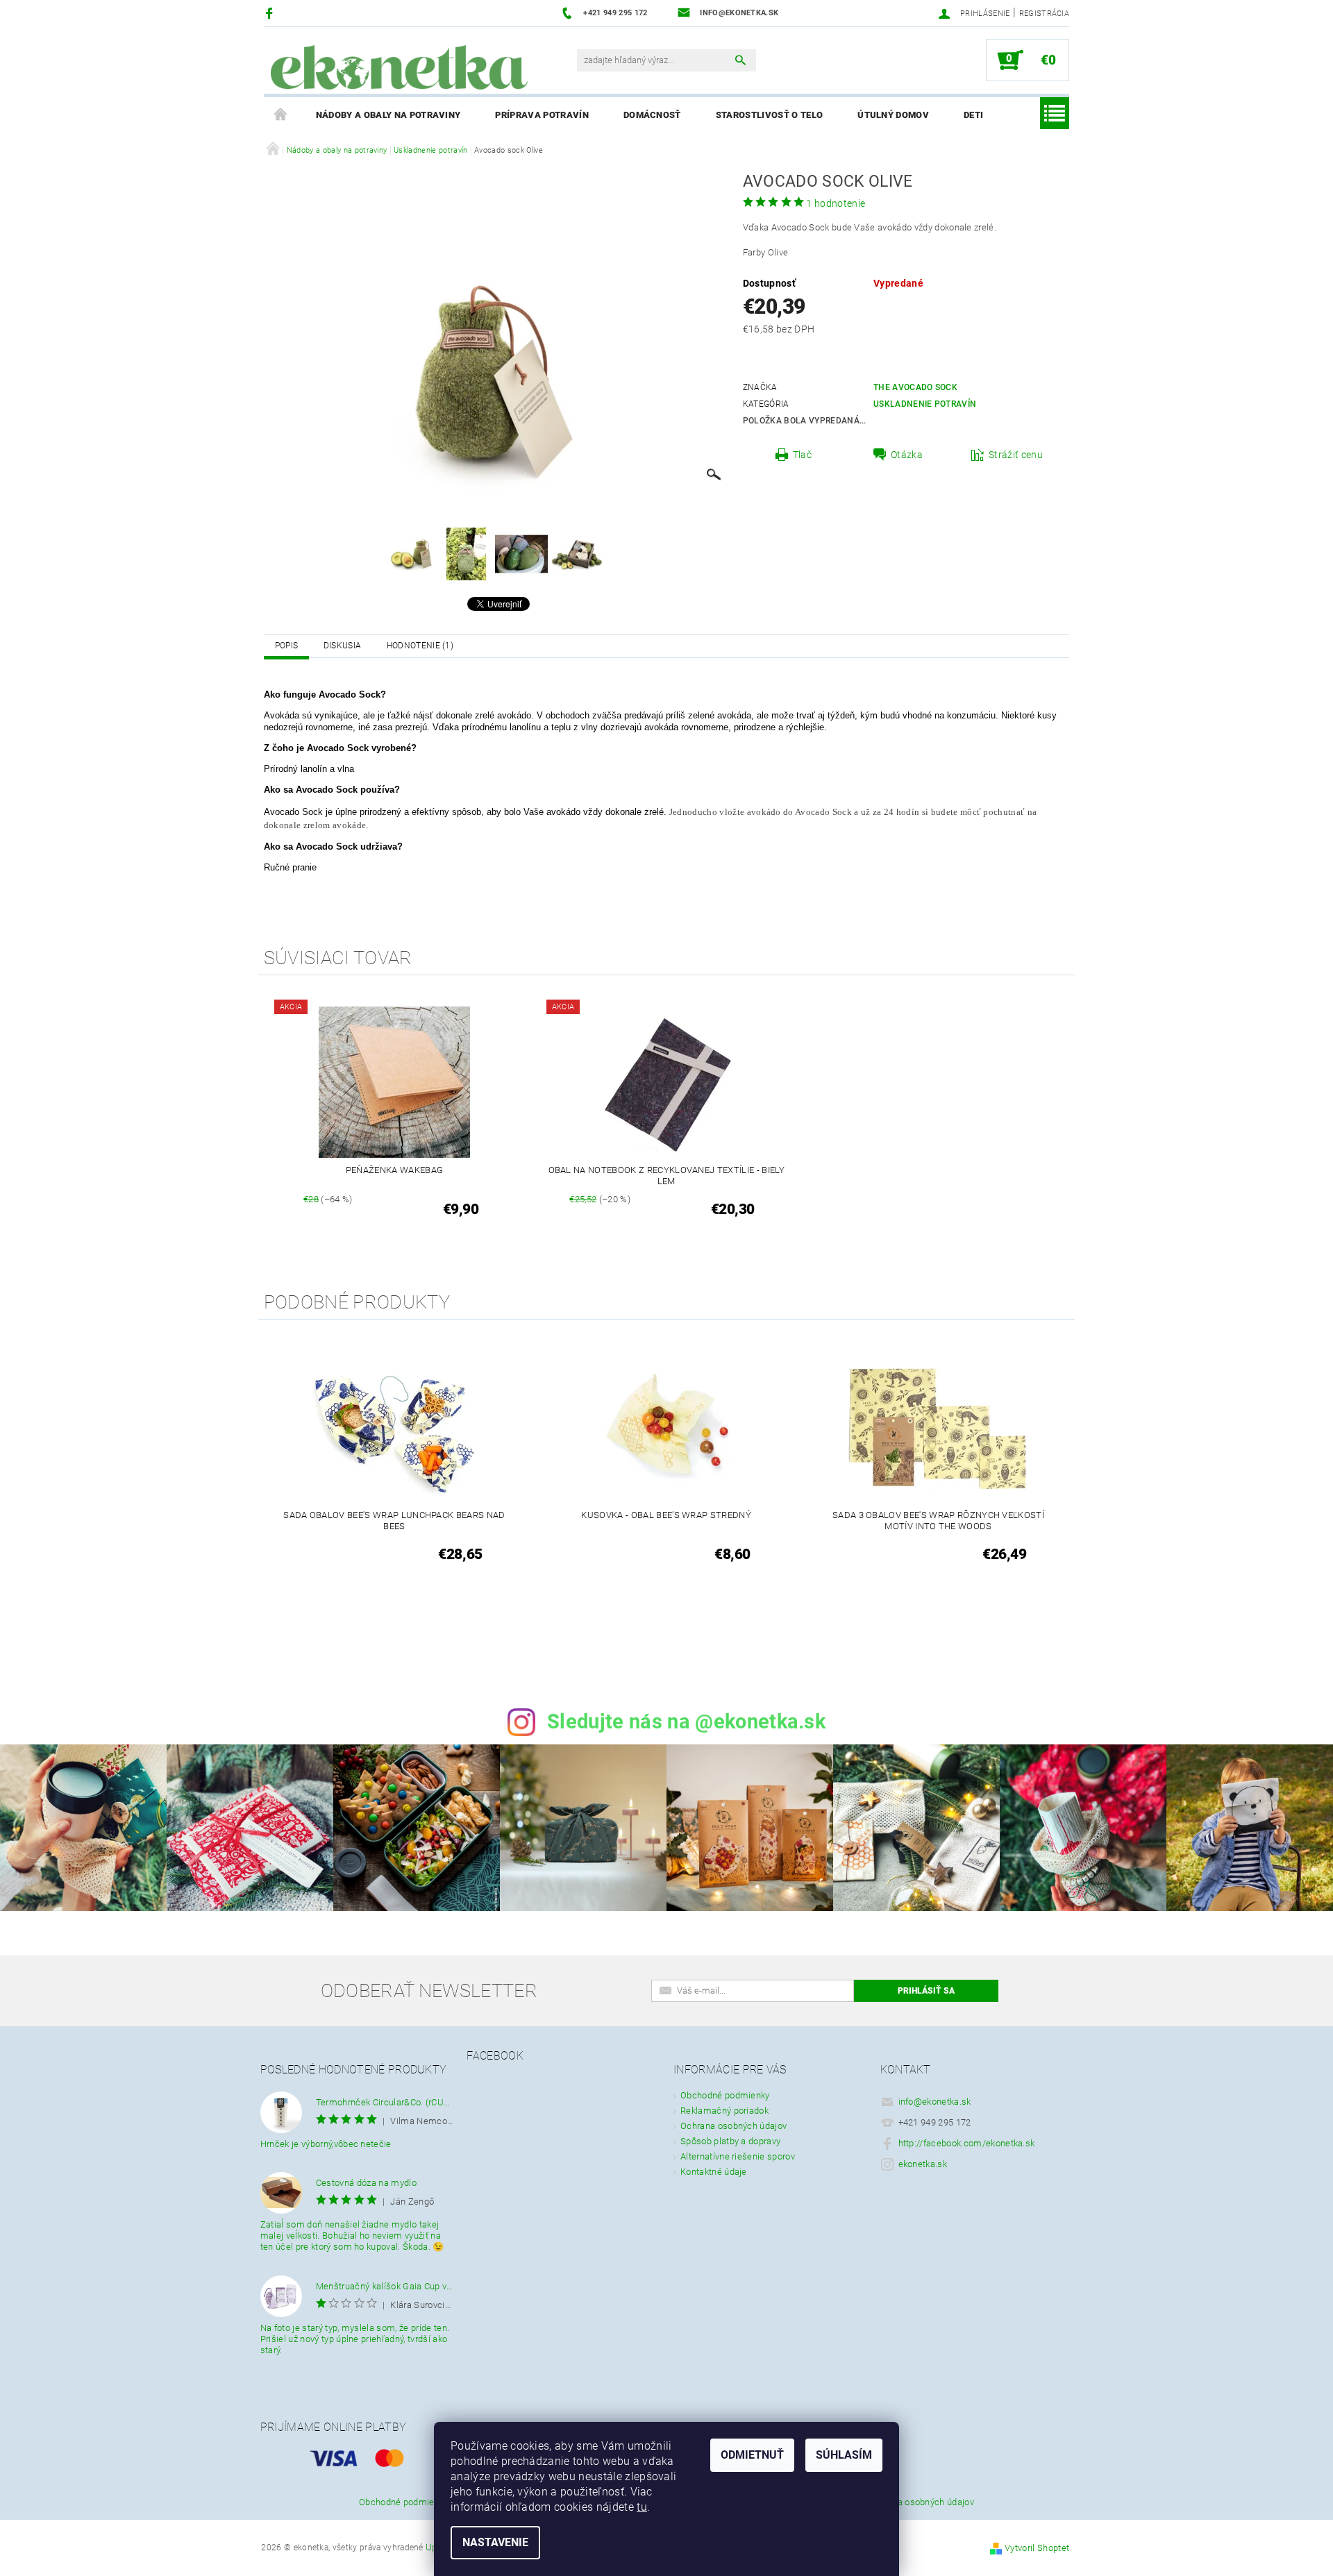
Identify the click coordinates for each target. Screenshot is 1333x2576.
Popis (287, 646)
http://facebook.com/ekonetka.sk (967, 2143)
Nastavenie (495, 2542)
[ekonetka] (399, 67)
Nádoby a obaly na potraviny (388, 115)
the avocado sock (915, 387)
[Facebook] (271, 13)
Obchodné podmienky (725, 2095)
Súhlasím (844, 2455)
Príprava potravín (542, 115)
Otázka (907, 455)
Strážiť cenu (1016, 455)
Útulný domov (893, 115)
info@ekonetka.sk (935, 2102)
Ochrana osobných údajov (733, 2126)
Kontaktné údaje (714, 2172)
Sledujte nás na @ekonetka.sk (686, 1721)
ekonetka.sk (923, 2164)
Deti (973, 115)
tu (642, 2507)
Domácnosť (652, 115)
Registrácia (1045, 14)
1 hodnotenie (836, 203)
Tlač (802, 455)
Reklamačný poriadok (724, 2111)
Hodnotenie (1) (420, 646)
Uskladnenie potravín (925, 404)
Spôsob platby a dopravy (730, 2141)
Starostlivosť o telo (769, 115)
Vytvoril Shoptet (1037, 2548)
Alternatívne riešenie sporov (738, 2156)
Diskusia (343, 646)
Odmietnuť (752, 2455)
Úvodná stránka (281, 115)
